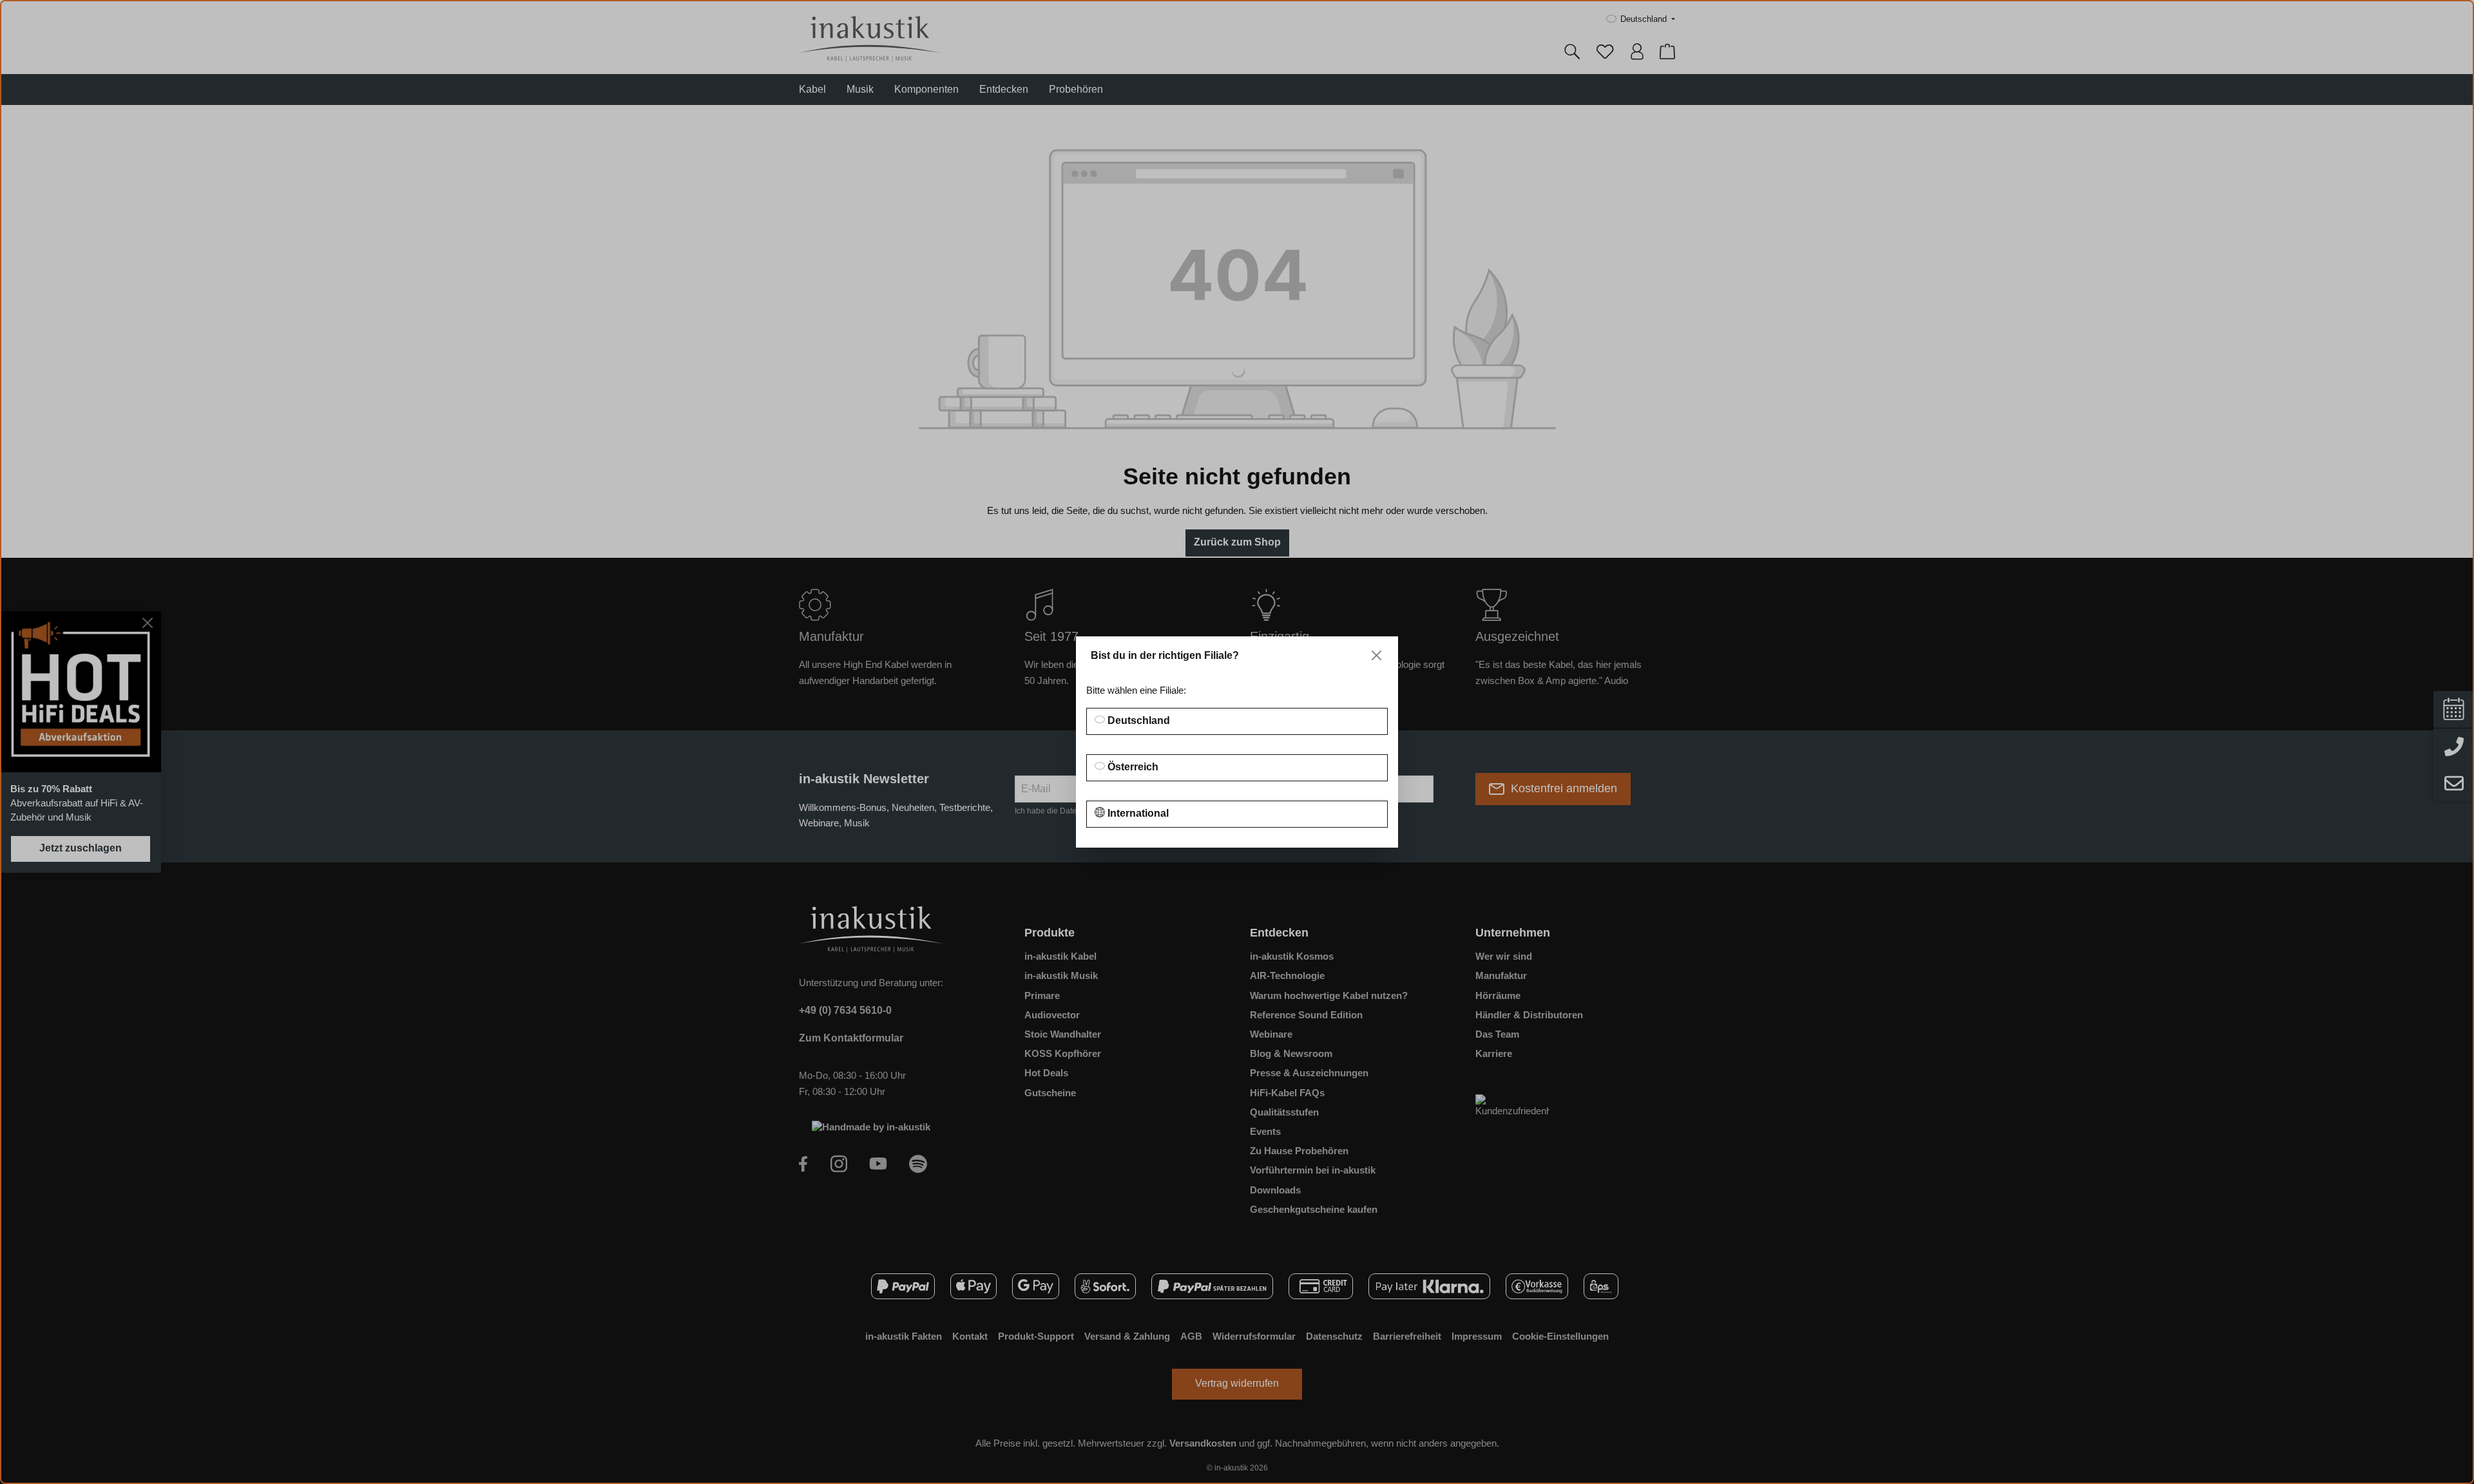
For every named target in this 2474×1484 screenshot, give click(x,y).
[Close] (1376, 655)
